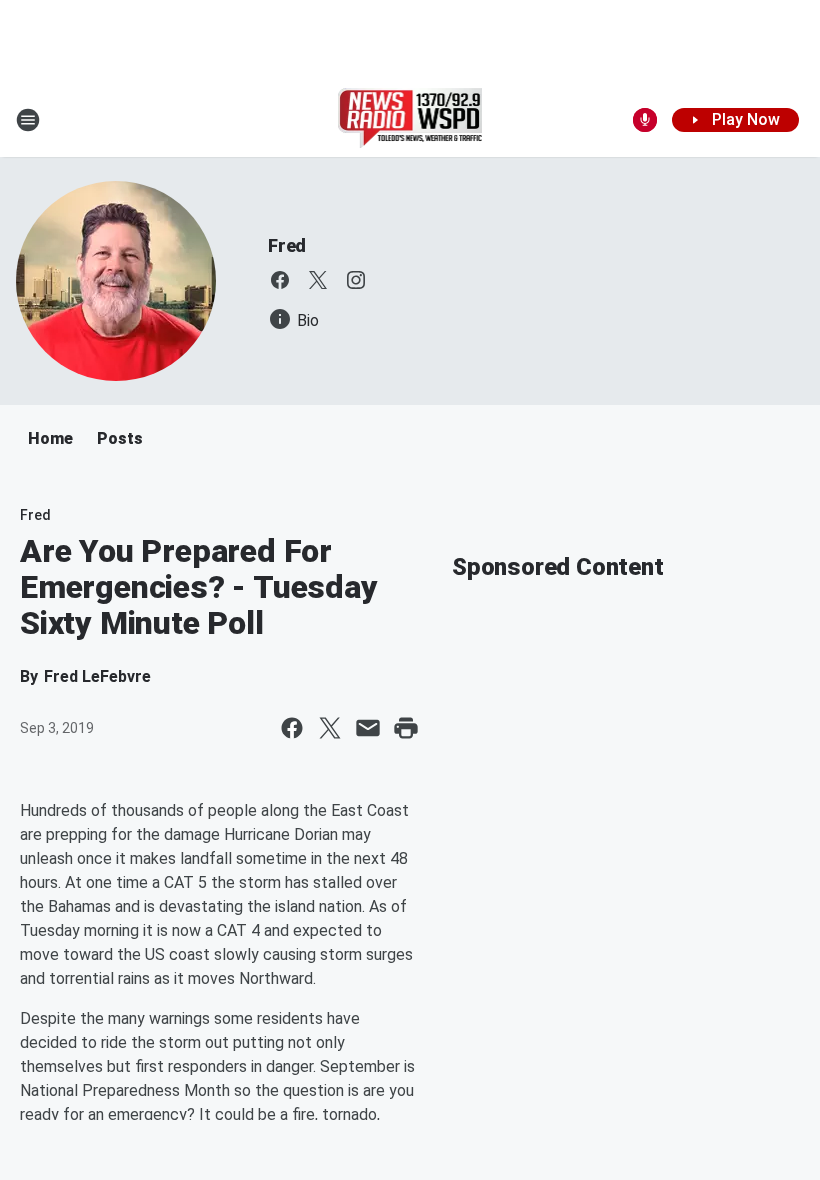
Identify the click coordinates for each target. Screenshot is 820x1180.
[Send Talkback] (645, 120)
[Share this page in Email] (368, 728)
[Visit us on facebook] (280, 280)
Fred (287, 245)
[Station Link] (410, 120)
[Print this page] (406, 728)
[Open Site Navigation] (28, 120)
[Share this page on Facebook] (292, 728)
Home (50, 438)
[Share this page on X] (330, 728)
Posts (120, 438)
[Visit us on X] (318, 280)
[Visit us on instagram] (356, 280)
